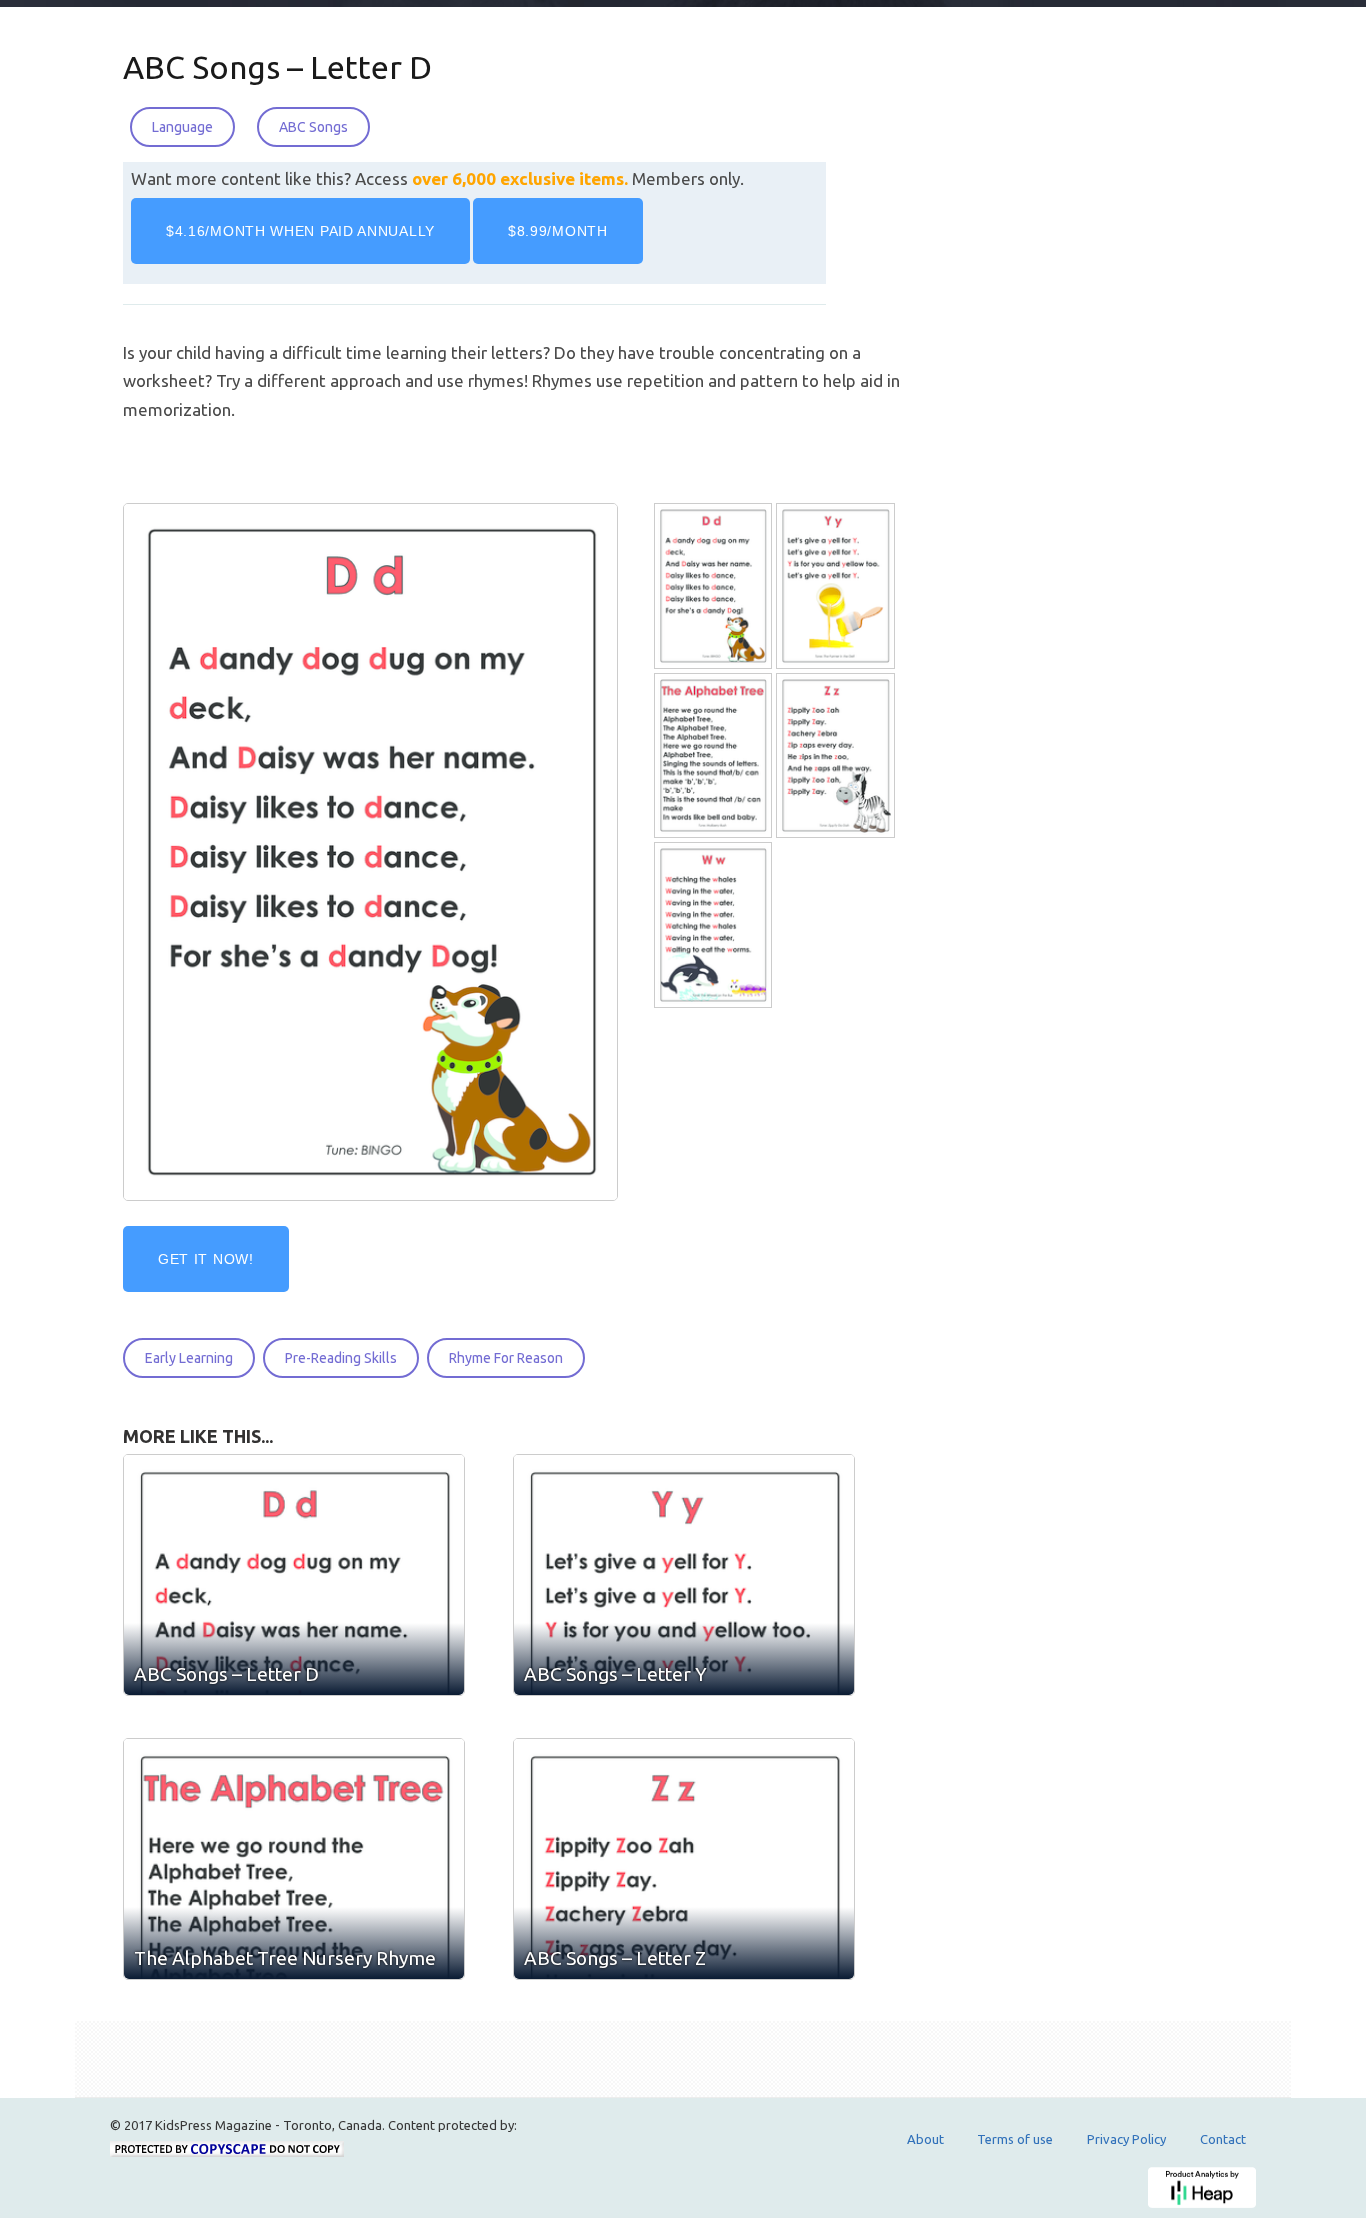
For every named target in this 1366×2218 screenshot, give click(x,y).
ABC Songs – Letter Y (615, 1674)
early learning (189, 1358)
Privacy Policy (1126, 2139)
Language (182, 127)
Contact (1223, 2139)
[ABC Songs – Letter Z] (837, 755)
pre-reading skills (341, 1358)
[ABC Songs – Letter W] (715, 925)
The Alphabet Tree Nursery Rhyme (285, 1958)
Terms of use (1015, 2139)
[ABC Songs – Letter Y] (837, 586)
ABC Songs (313, 127)
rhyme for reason (506, 1358)
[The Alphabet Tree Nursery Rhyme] (715, 755)
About (925, 2139)
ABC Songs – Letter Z (615, 1958)
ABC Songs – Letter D (277, 67)
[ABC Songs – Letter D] (715, 586)
